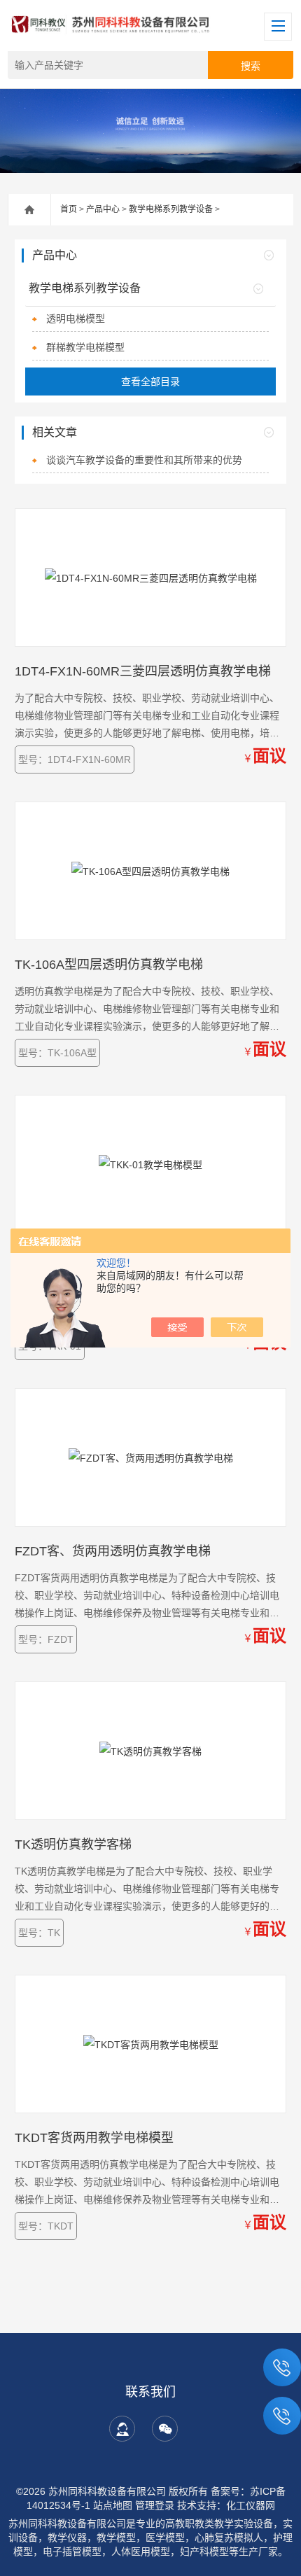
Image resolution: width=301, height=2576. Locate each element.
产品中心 (103, 209)
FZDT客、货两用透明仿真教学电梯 (113, 1551)
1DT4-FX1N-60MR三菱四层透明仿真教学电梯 (143, 671)
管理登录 (155, 2505)
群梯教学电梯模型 (85, 347)
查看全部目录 (150, 381)
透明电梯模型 (76, 318)
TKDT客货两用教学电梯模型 (94, 2138)
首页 (69, 209)
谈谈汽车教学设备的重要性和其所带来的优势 (144, 460)
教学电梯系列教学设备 (171, 209)
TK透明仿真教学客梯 (73, 1844)
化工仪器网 (251, 2505)
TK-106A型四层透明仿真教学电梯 (109, 965)
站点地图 (113, 2505)
